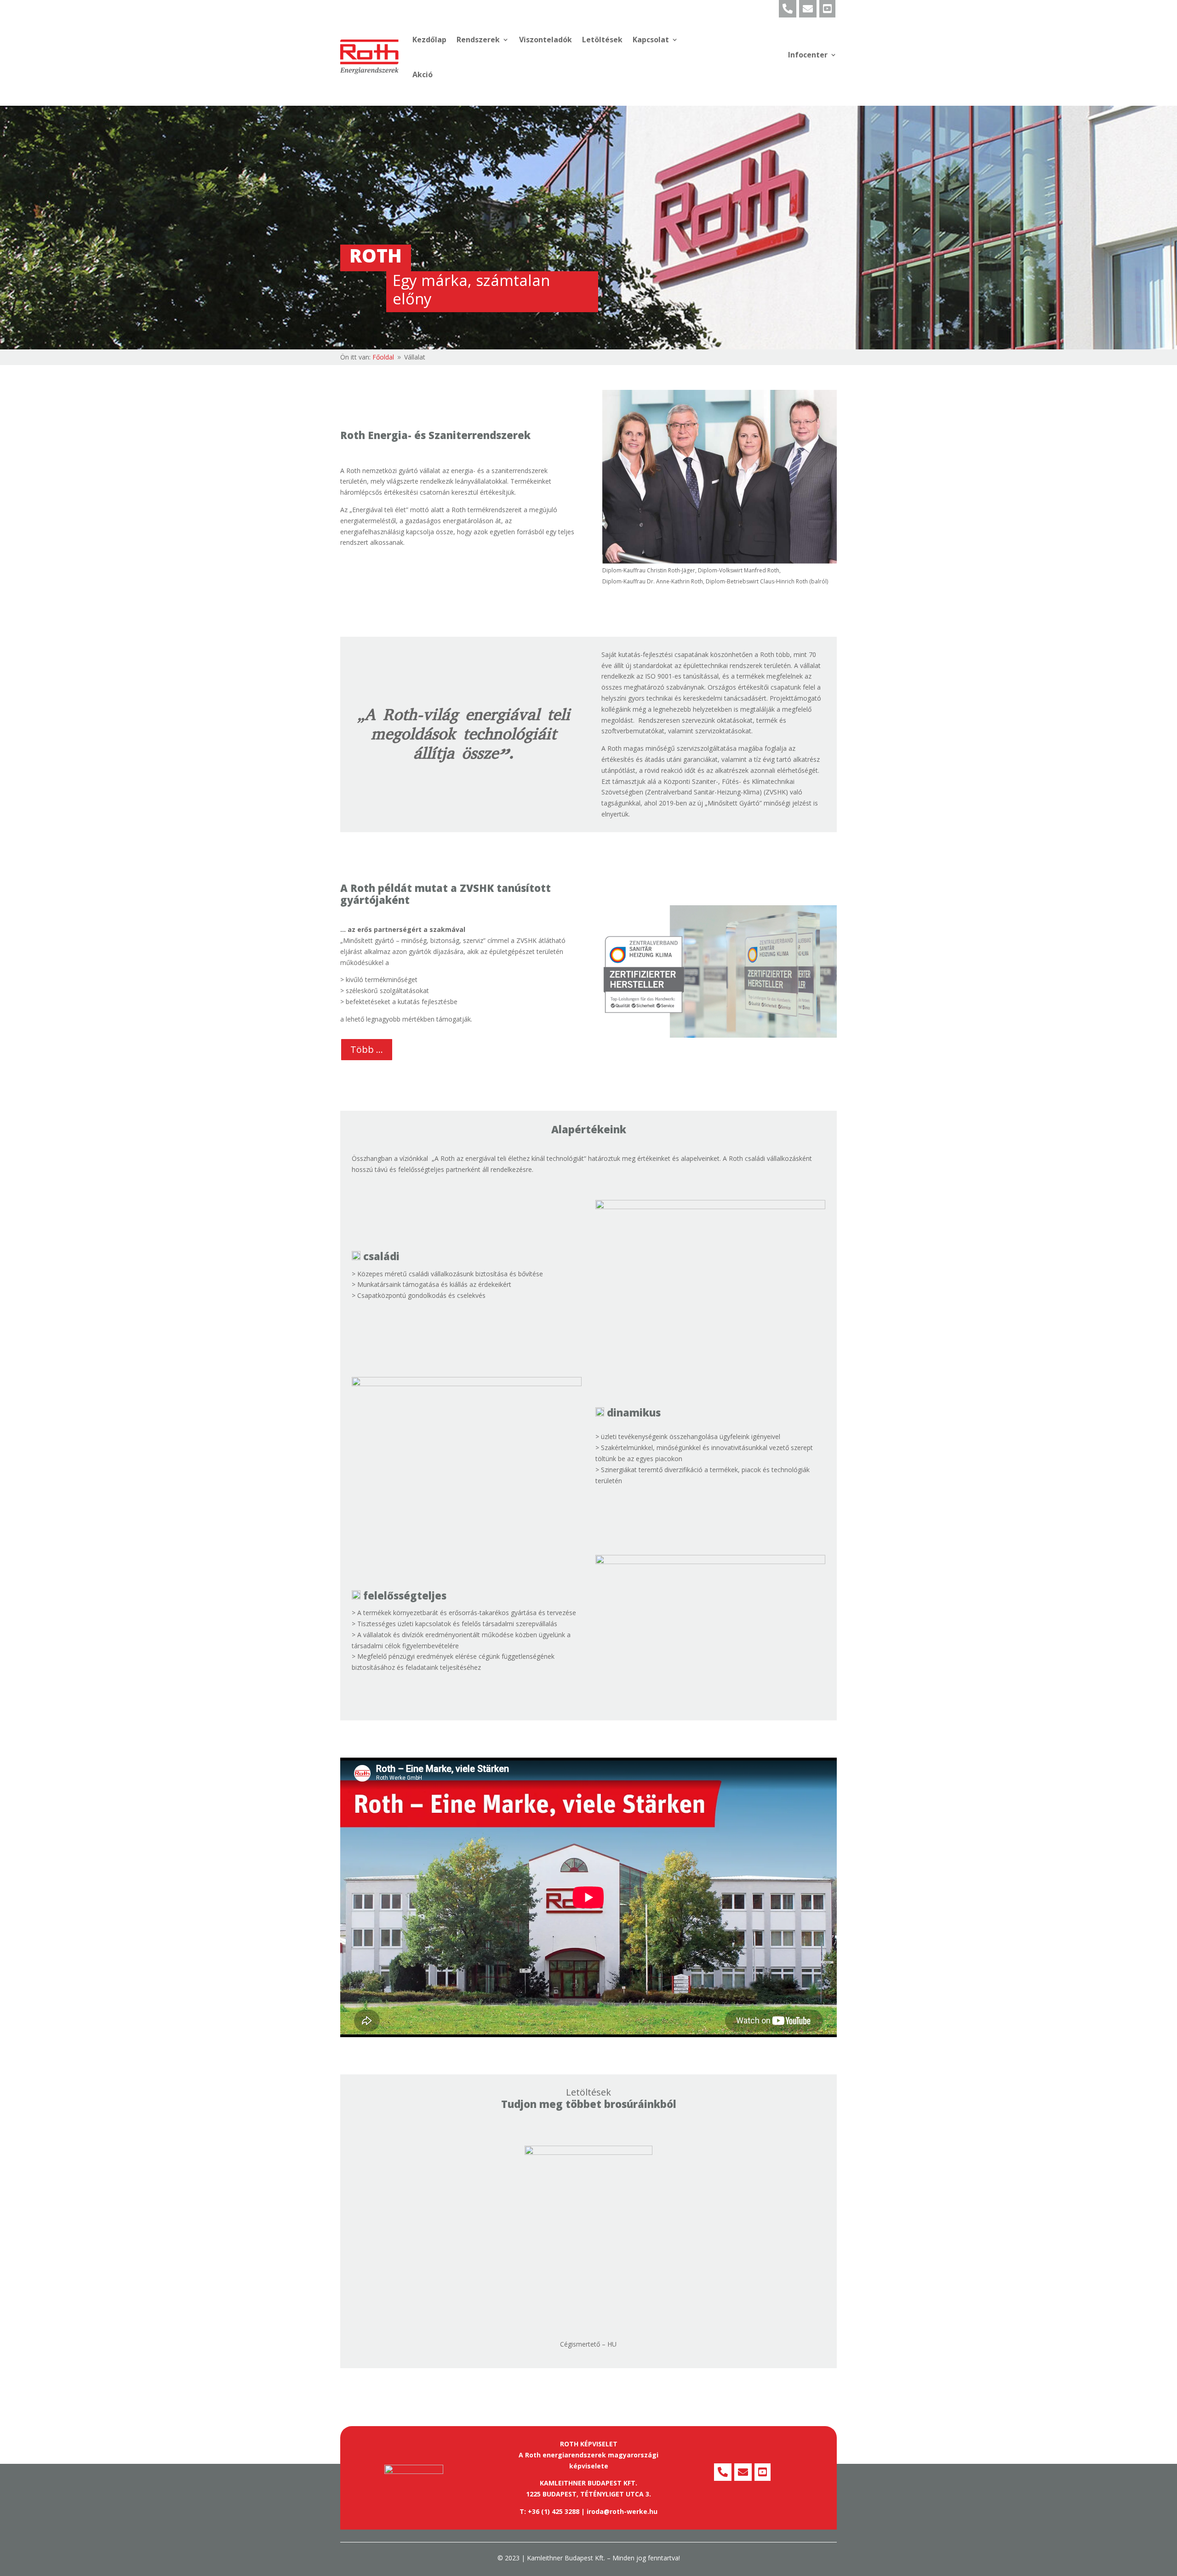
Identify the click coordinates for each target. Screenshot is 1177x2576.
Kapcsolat (651, 40)
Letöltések (602, 40)
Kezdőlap (429, 40)
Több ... (367, 1049)
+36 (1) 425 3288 (554, 2511)
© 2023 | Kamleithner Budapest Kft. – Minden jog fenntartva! (589, 2558)
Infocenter (808, 55)
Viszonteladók (546, 40)
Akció (423, 74)
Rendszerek (478, 40)
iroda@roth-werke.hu (622, 2511)
